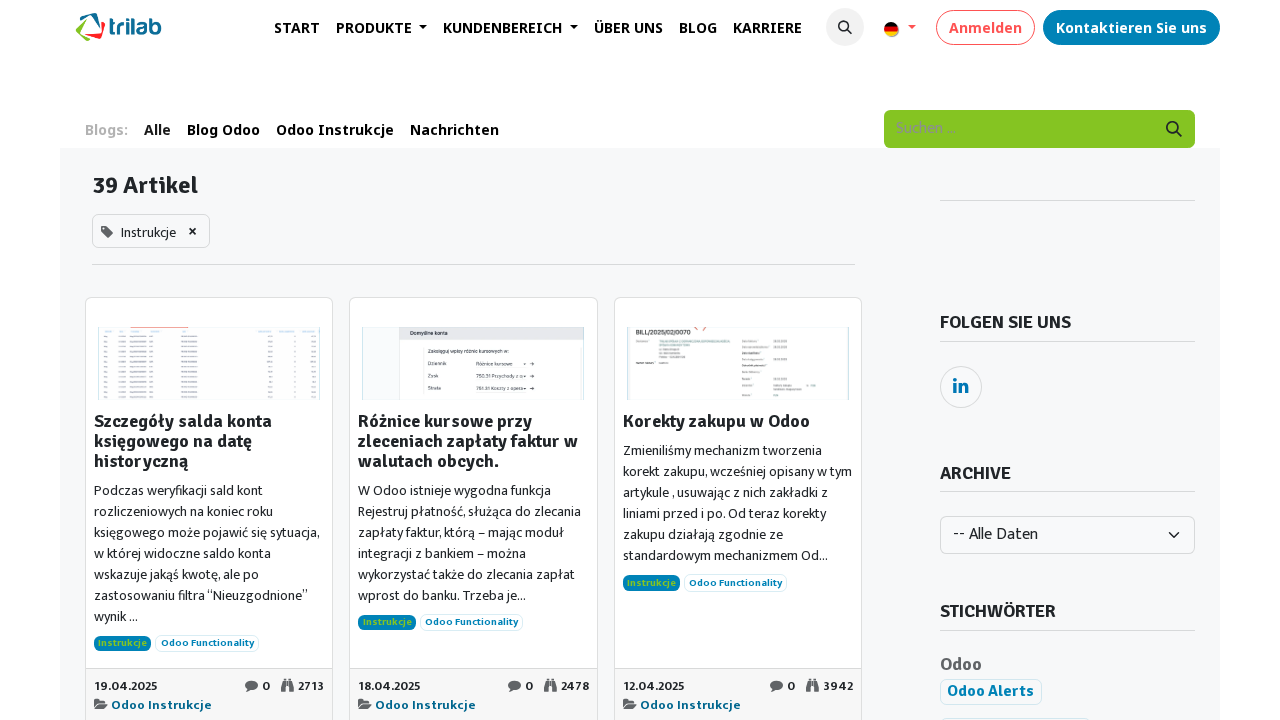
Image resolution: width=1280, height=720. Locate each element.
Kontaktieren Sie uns (1131, 27)
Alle (157, 129)
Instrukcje (122, 644)
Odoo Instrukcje (161, 705)
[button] (845, 27)
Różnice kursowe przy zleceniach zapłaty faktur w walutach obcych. (468, 441)
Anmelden (985, 27)
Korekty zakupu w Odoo (716, 422)
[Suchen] (1174, 129)
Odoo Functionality (207, 644)
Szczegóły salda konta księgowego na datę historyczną (183, 441)
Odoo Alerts (990, 691)
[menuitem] (297, 27)
